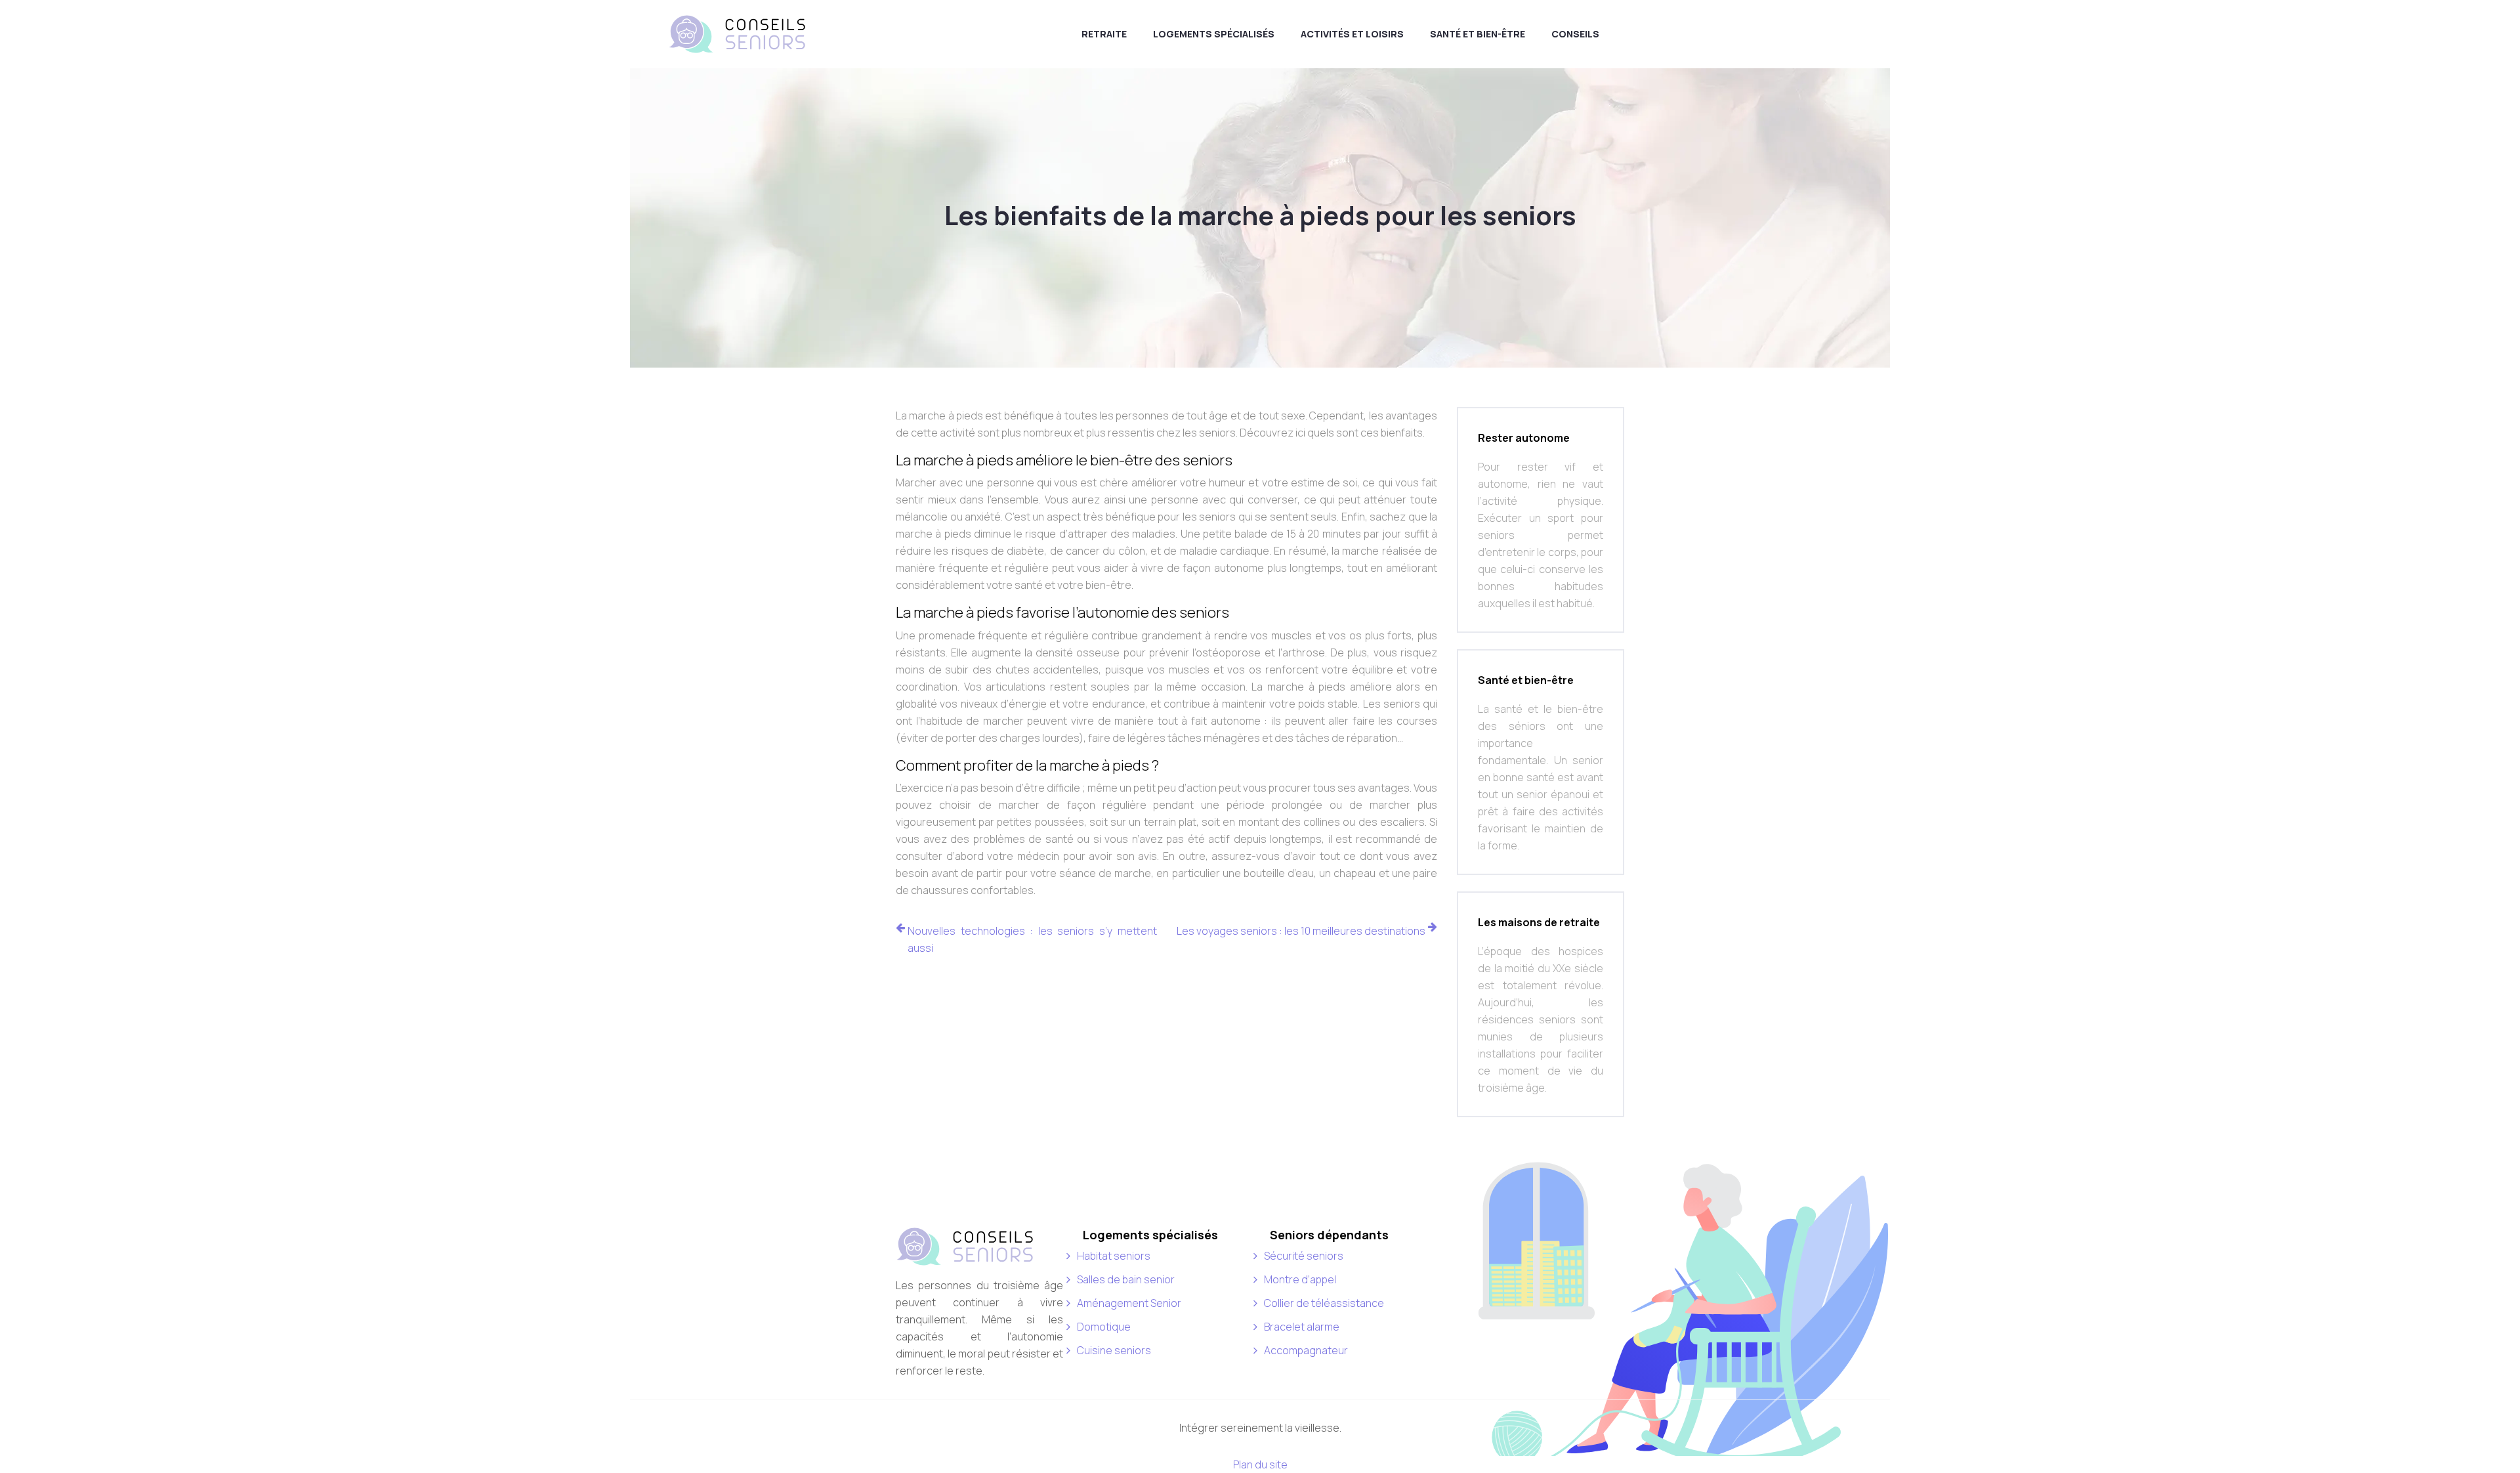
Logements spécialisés (1214, 34)
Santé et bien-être (1478, 34)
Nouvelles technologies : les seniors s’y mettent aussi (1032, 939)
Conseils (1575, 34)
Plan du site (1260, 1464)
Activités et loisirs (1352, 34)
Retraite (1104, 34)
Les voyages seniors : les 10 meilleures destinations (1301, 931)
